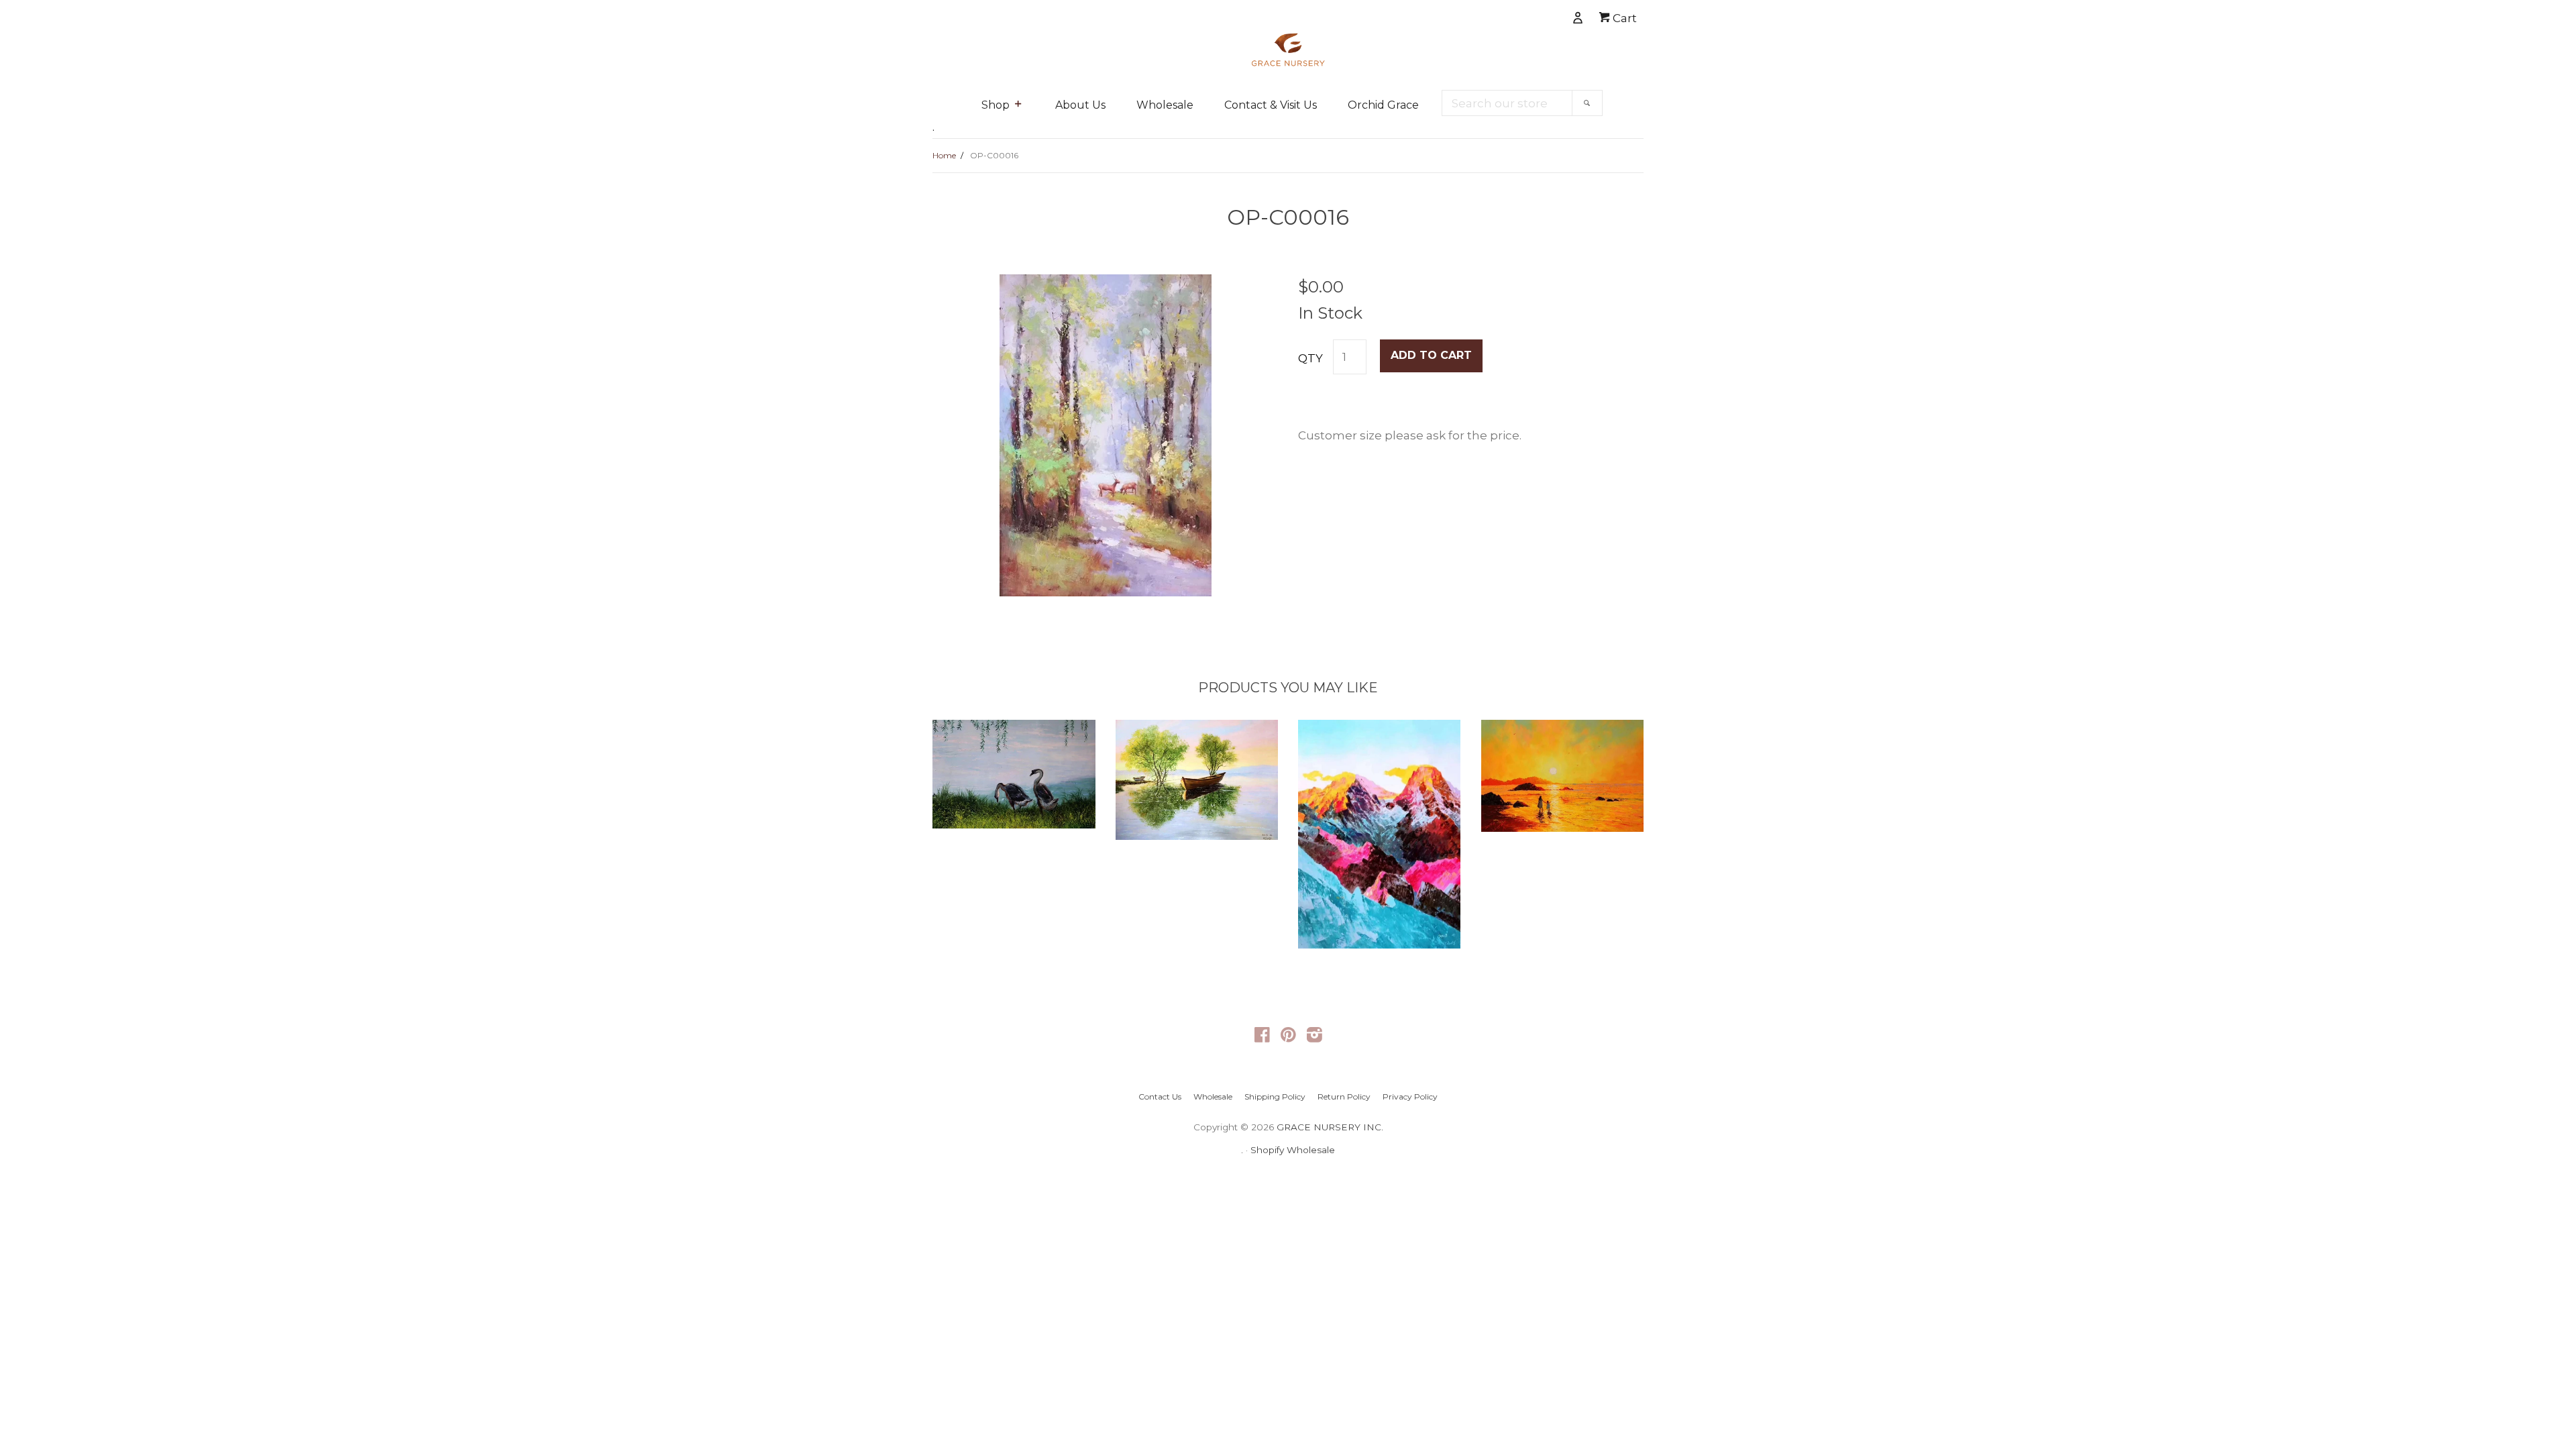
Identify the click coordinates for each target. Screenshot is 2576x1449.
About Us (1080, 105)
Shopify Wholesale (1293, 1150)
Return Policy (1344, 1096)
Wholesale (1165, 105)
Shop (996, 105)
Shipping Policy (1275, 1096)
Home (944, 155)
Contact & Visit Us (1271, 105)
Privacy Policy (1410, 1096)
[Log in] (1532, 15)
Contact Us (1160, 1096)
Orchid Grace (1383, 105)
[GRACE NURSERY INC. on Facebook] (1262, 1037)
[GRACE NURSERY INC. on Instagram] (1314, 1037)
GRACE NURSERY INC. (1330, 1127)
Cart (1623, 18)
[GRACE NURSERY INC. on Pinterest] (1288, 1037)
